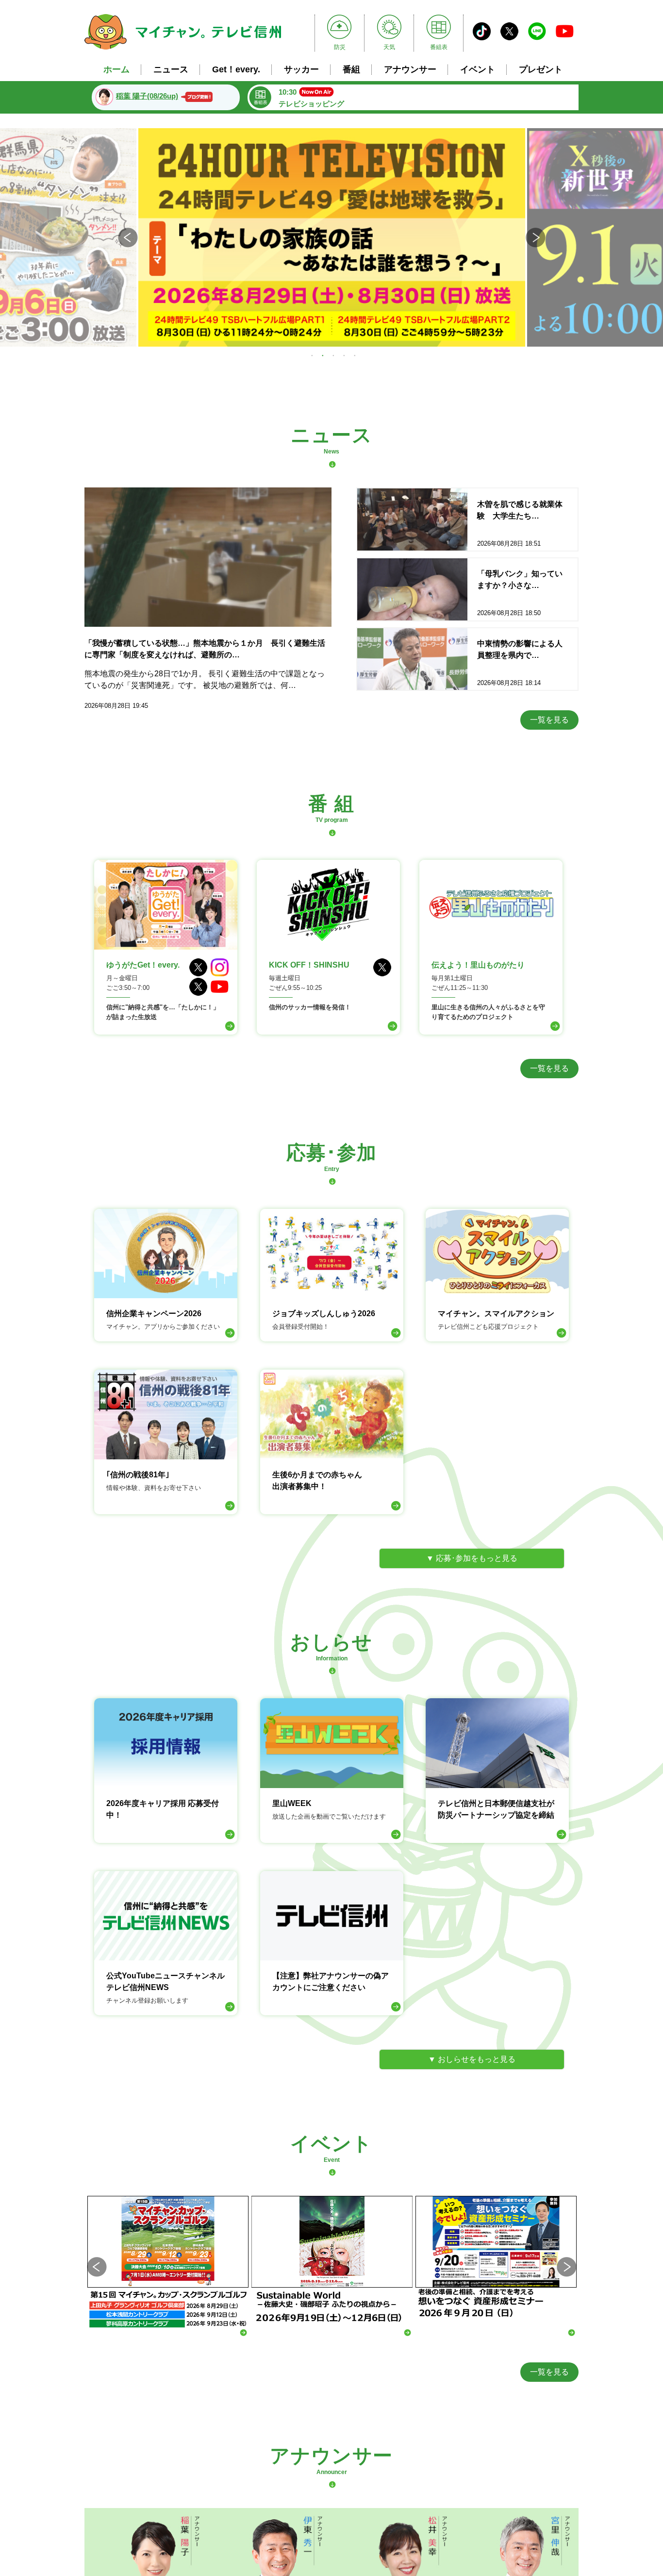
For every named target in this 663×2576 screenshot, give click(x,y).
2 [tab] (323, 355)
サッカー (301, 69)
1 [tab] (312, 355)
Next (535, 237)
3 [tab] (333, 355)
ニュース (171, 69)
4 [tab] (344, 355)
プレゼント (541, 69)
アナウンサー (410, 69)
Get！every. (236, 69)
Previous (128, 237)
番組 (351, 69)
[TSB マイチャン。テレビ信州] (183, 51)
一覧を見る (549, 720)
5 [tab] (355, 355)
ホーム (116, 69)
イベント (478, 69)
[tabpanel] (332, 237)
